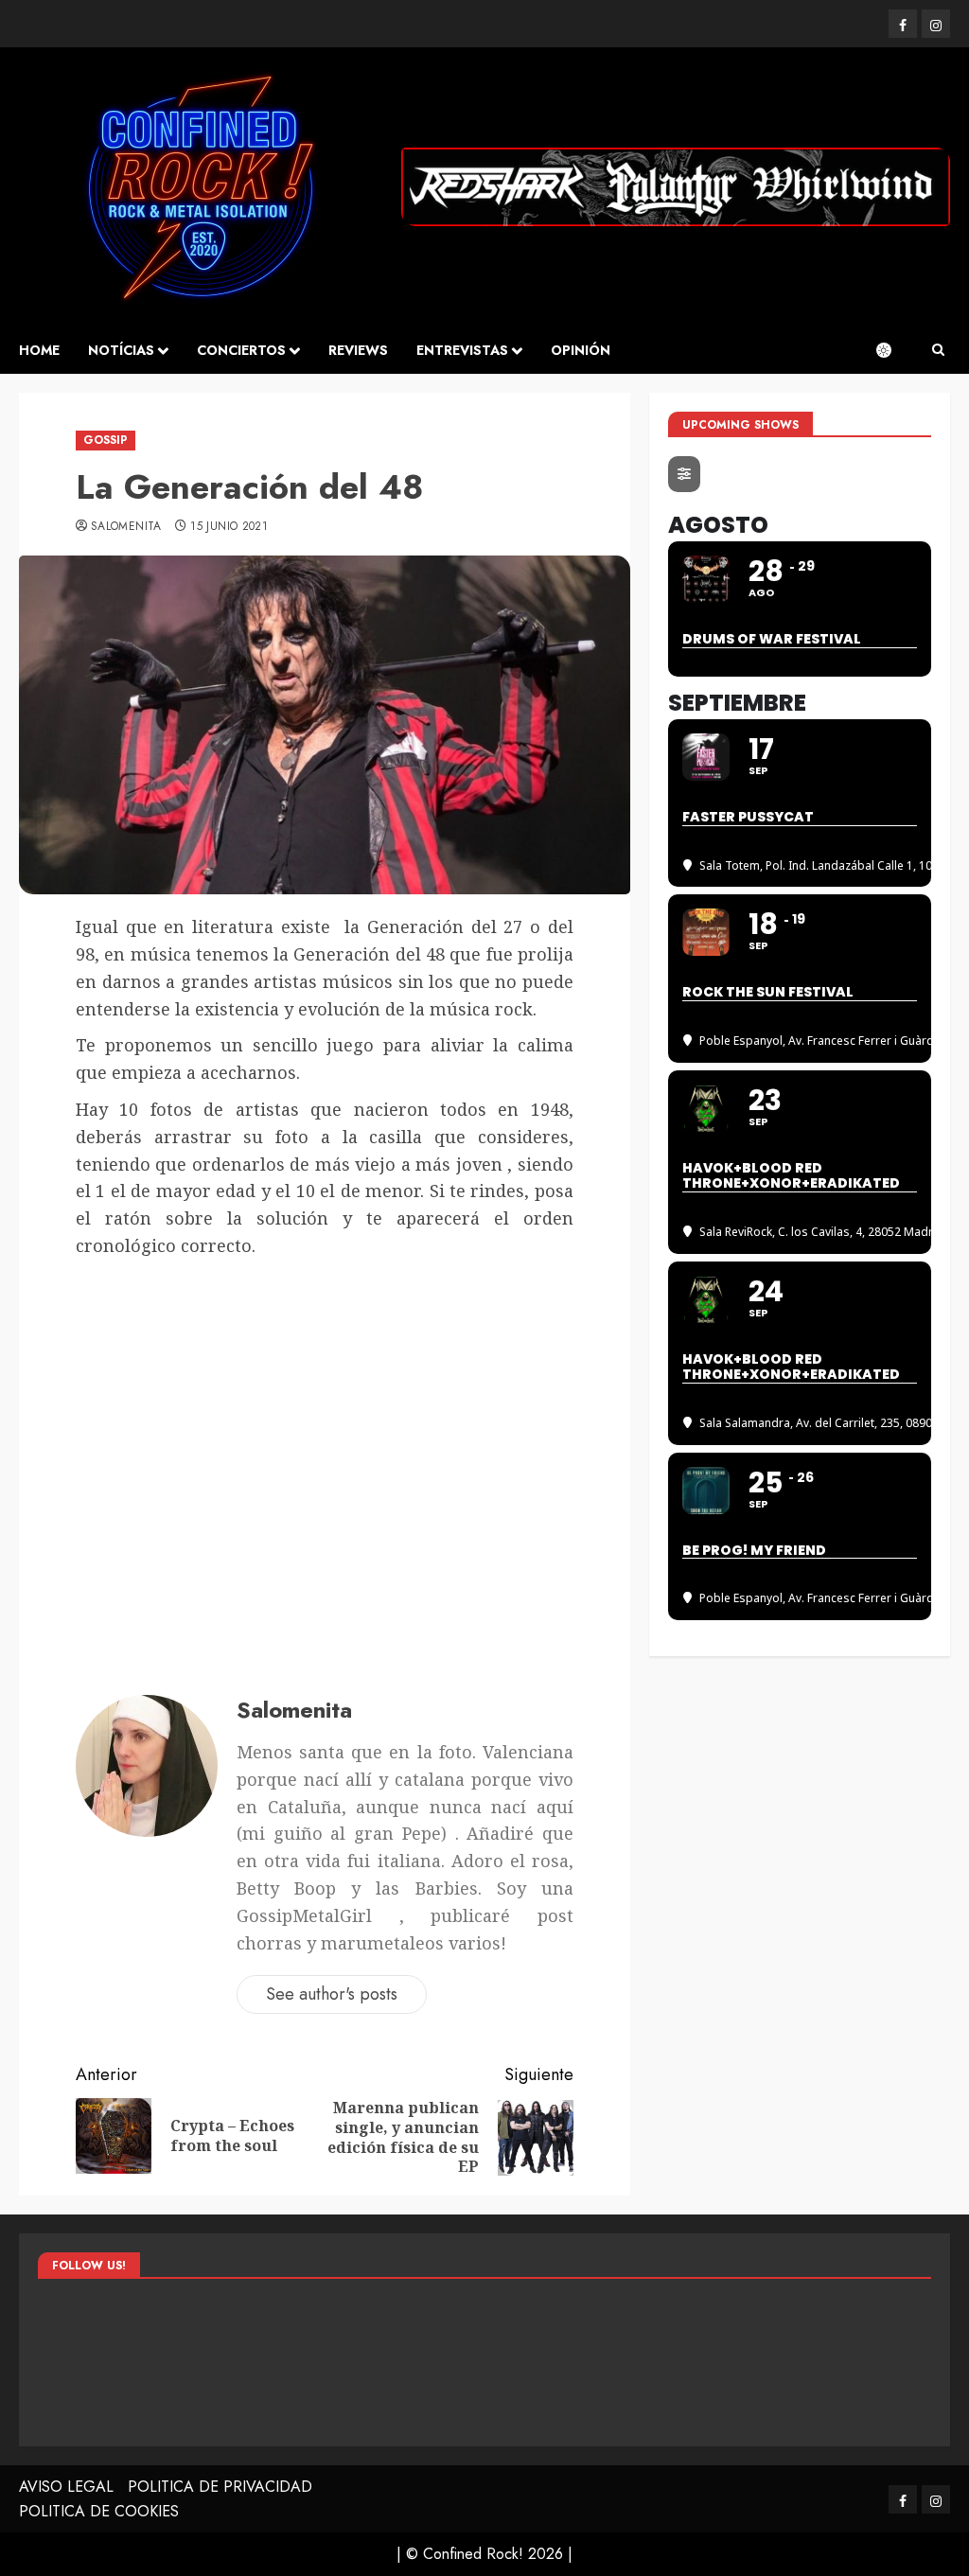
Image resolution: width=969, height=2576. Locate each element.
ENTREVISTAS (462, 350)
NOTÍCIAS (121, 350)
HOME (39, 350)
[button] (938, 350)
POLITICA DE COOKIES (99, 2511)
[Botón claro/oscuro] (893, 350)
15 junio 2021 (229, 527)
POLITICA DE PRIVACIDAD (220, 2487)
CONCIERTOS (241, 350)
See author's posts (332, 1994)
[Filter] (684, 474)
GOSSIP (106, 440)
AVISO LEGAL (66, 2487)
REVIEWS (358, 350)
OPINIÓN (581, 350)
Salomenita (126, 527)
